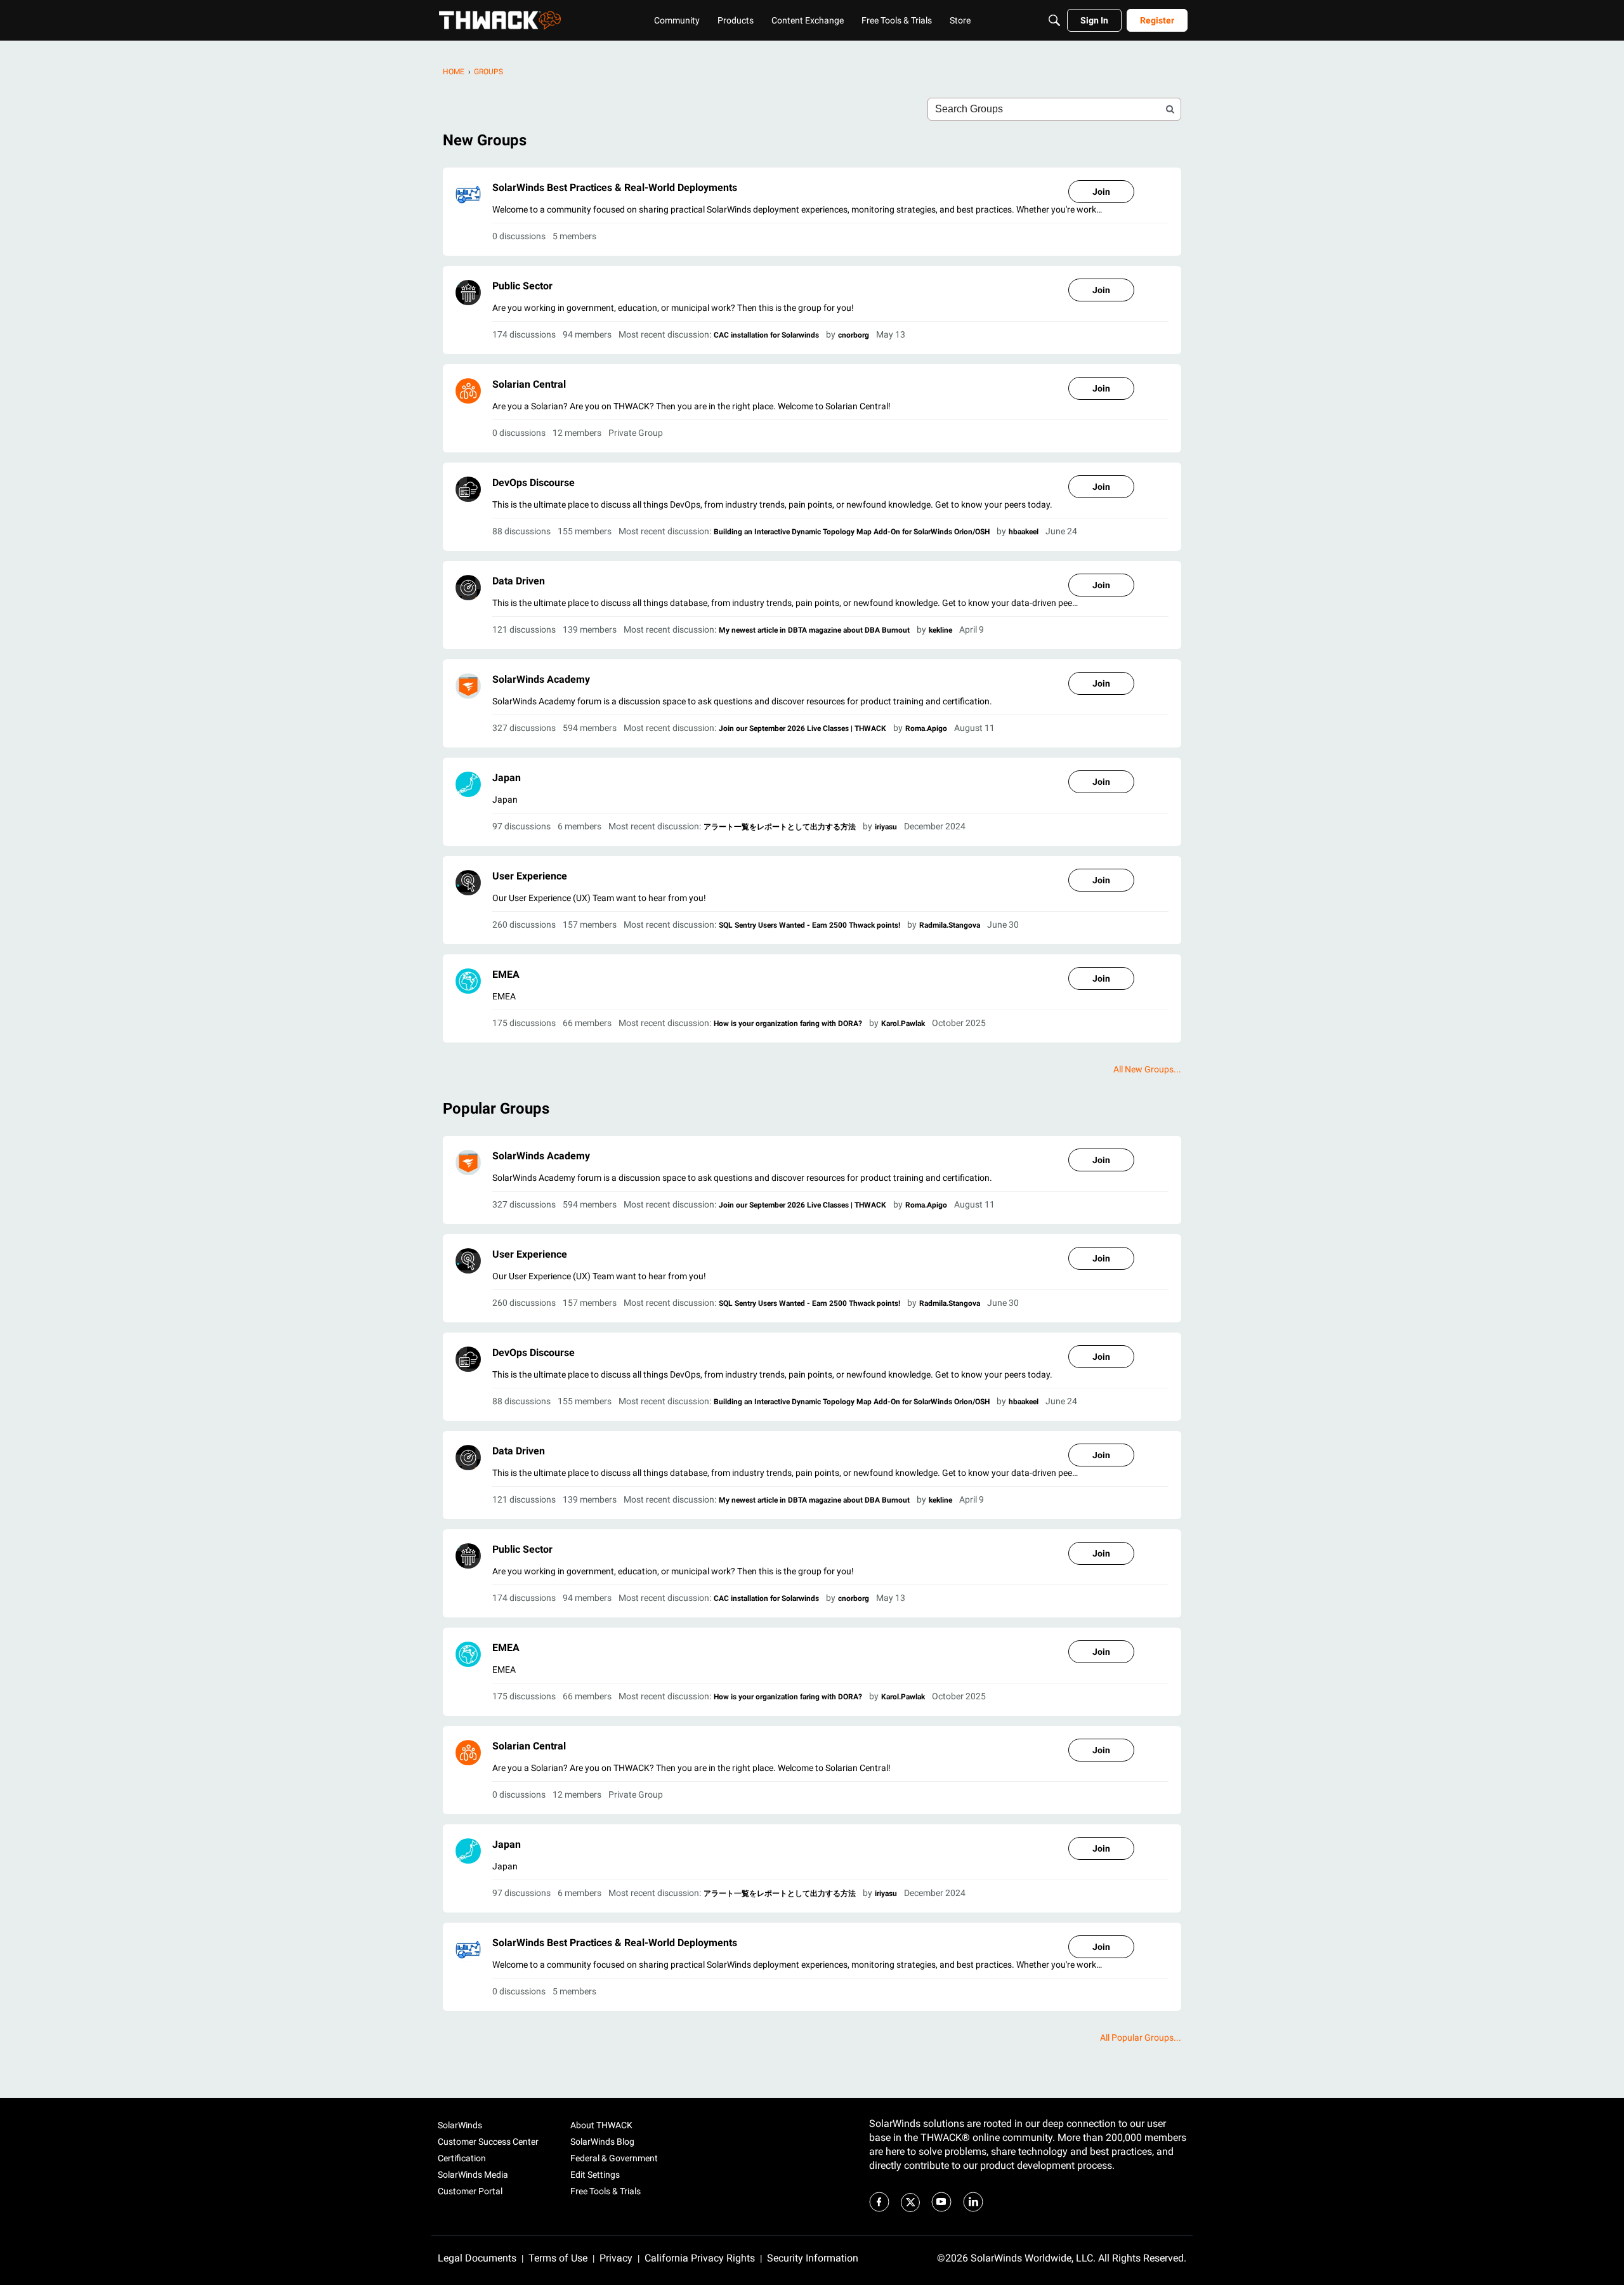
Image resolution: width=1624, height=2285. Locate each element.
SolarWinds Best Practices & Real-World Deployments (615, 188)
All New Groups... (1147, 1069)
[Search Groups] (1170, 109)
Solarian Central (529, 384)
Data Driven (519, 581)
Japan (507, 778)
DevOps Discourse (534, 483)
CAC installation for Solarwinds (766, 335)
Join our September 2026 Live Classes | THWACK (802, 728)
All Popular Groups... (1141, 2038)
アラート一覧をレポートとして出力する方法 (780, 827)
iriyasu (886, 827)
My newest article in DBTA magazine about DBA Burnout (814, 630)
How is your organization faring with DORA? (788, 1024)
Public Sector (522, 286)
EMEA (506, 974)
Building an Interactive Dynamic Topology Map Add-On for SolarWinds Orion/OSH (852, 532)
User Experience (530, 876)
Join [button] (1101, 192)
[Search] (1054, 20)
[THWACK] (500, 20)
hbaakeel (1024, 532)
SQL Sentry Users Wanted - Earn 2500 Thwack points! (809, 925)
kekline (940, 630)
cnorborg (854, 335)
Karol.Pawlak (903, 1024)
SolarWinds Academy (541, 679)
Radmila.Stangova (950, 925)
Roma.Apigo (926, 728)
